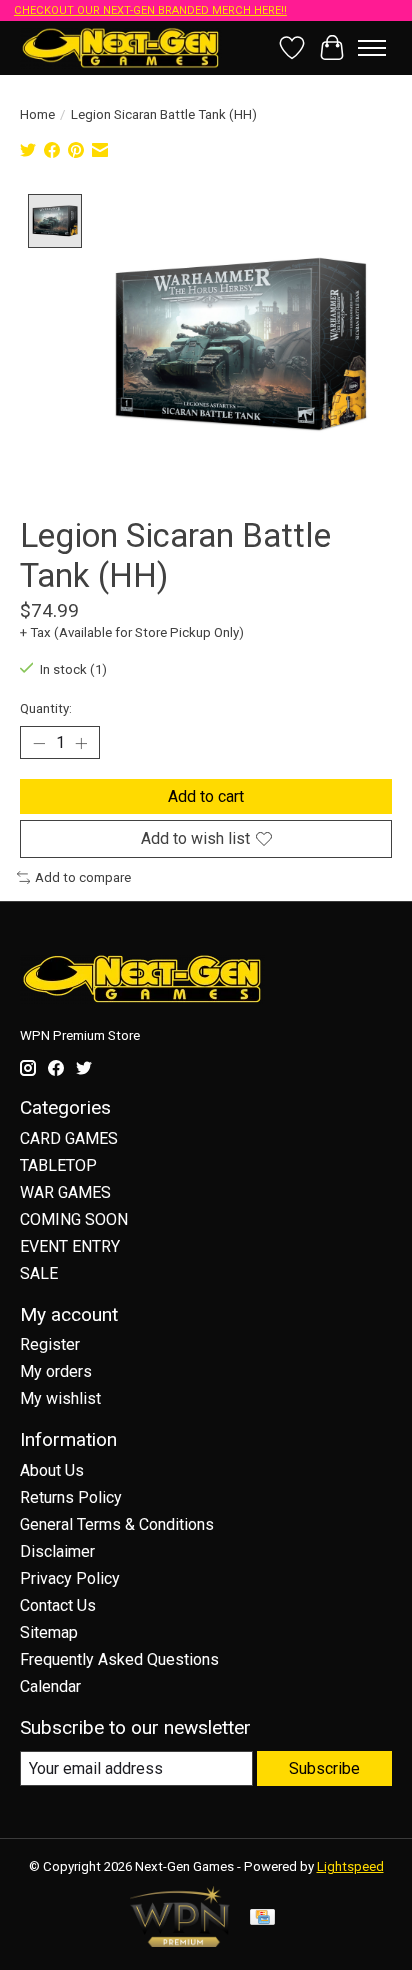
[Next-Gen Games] (121, 47)
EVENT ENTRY (70, 1246)
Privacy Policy (70, 1578)
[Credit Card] (262, 1918)
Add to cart (206, 796)
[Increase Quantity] (81, 743)
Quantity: (46, 708)
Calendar (50, 1686)
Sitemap (49, 1632)
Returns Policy (71, 1497)
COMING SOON (74, 1219)
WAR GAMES (65, 1192)
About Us (52, 1470)
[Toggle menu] (372, 48)
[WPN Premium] (180, 1941)
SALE (39, 1273)
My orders (56, 1371)
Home (37, 114)
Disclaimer (57, 1551)
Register (50, 1344)
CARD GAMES (69, 1138)
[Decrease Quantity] (39, 743)
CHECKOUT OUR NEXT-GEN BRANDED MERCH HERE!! (150, 10)
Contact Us (58, 1605)
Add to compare (83, 877)
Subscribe (324, 1768)
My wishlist (60, 1398)
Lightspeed (350, 1866)
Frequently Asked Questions (119, 1659)
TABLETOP (58, 1165)
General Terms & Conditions (117, 1524)
